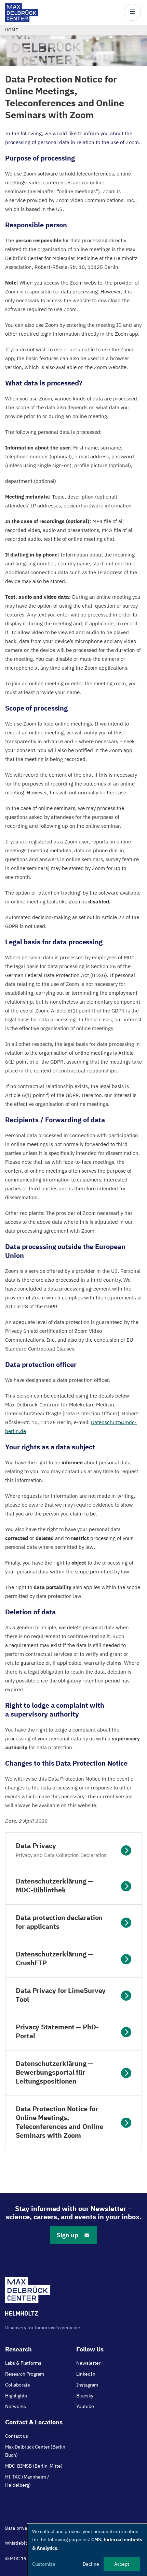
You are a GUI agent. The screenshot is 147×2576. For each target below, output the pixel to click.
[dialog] (87, 2550)
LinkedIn (86, 2374)
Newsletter (88, 2363)
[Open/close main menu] (132, 12)
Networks (16, 2406)
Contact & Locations (34, 2422)
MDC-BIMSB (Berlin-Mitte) (34, 2466)
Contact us (17, 2436)
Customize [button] (44, 2564)
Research (18, 2349)
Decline (91, 2564)
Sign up (68, 2235)
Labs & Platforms (23, 2363)
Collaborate (18, 2385)
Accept (122, 2564)
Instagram (87, 2385)
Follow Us (90, 2349)
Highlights (16, 2396)
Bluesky (85, 2396)
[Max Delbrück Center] (22, 20)
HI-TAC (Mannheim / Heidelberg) (27, 2481)
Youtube (85, 2406)
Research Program (25, 2374)
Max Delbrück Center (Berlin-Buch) (36, 2451)
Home (12, 30)
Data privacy (18, 2528)
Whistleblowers (22, 2543)
